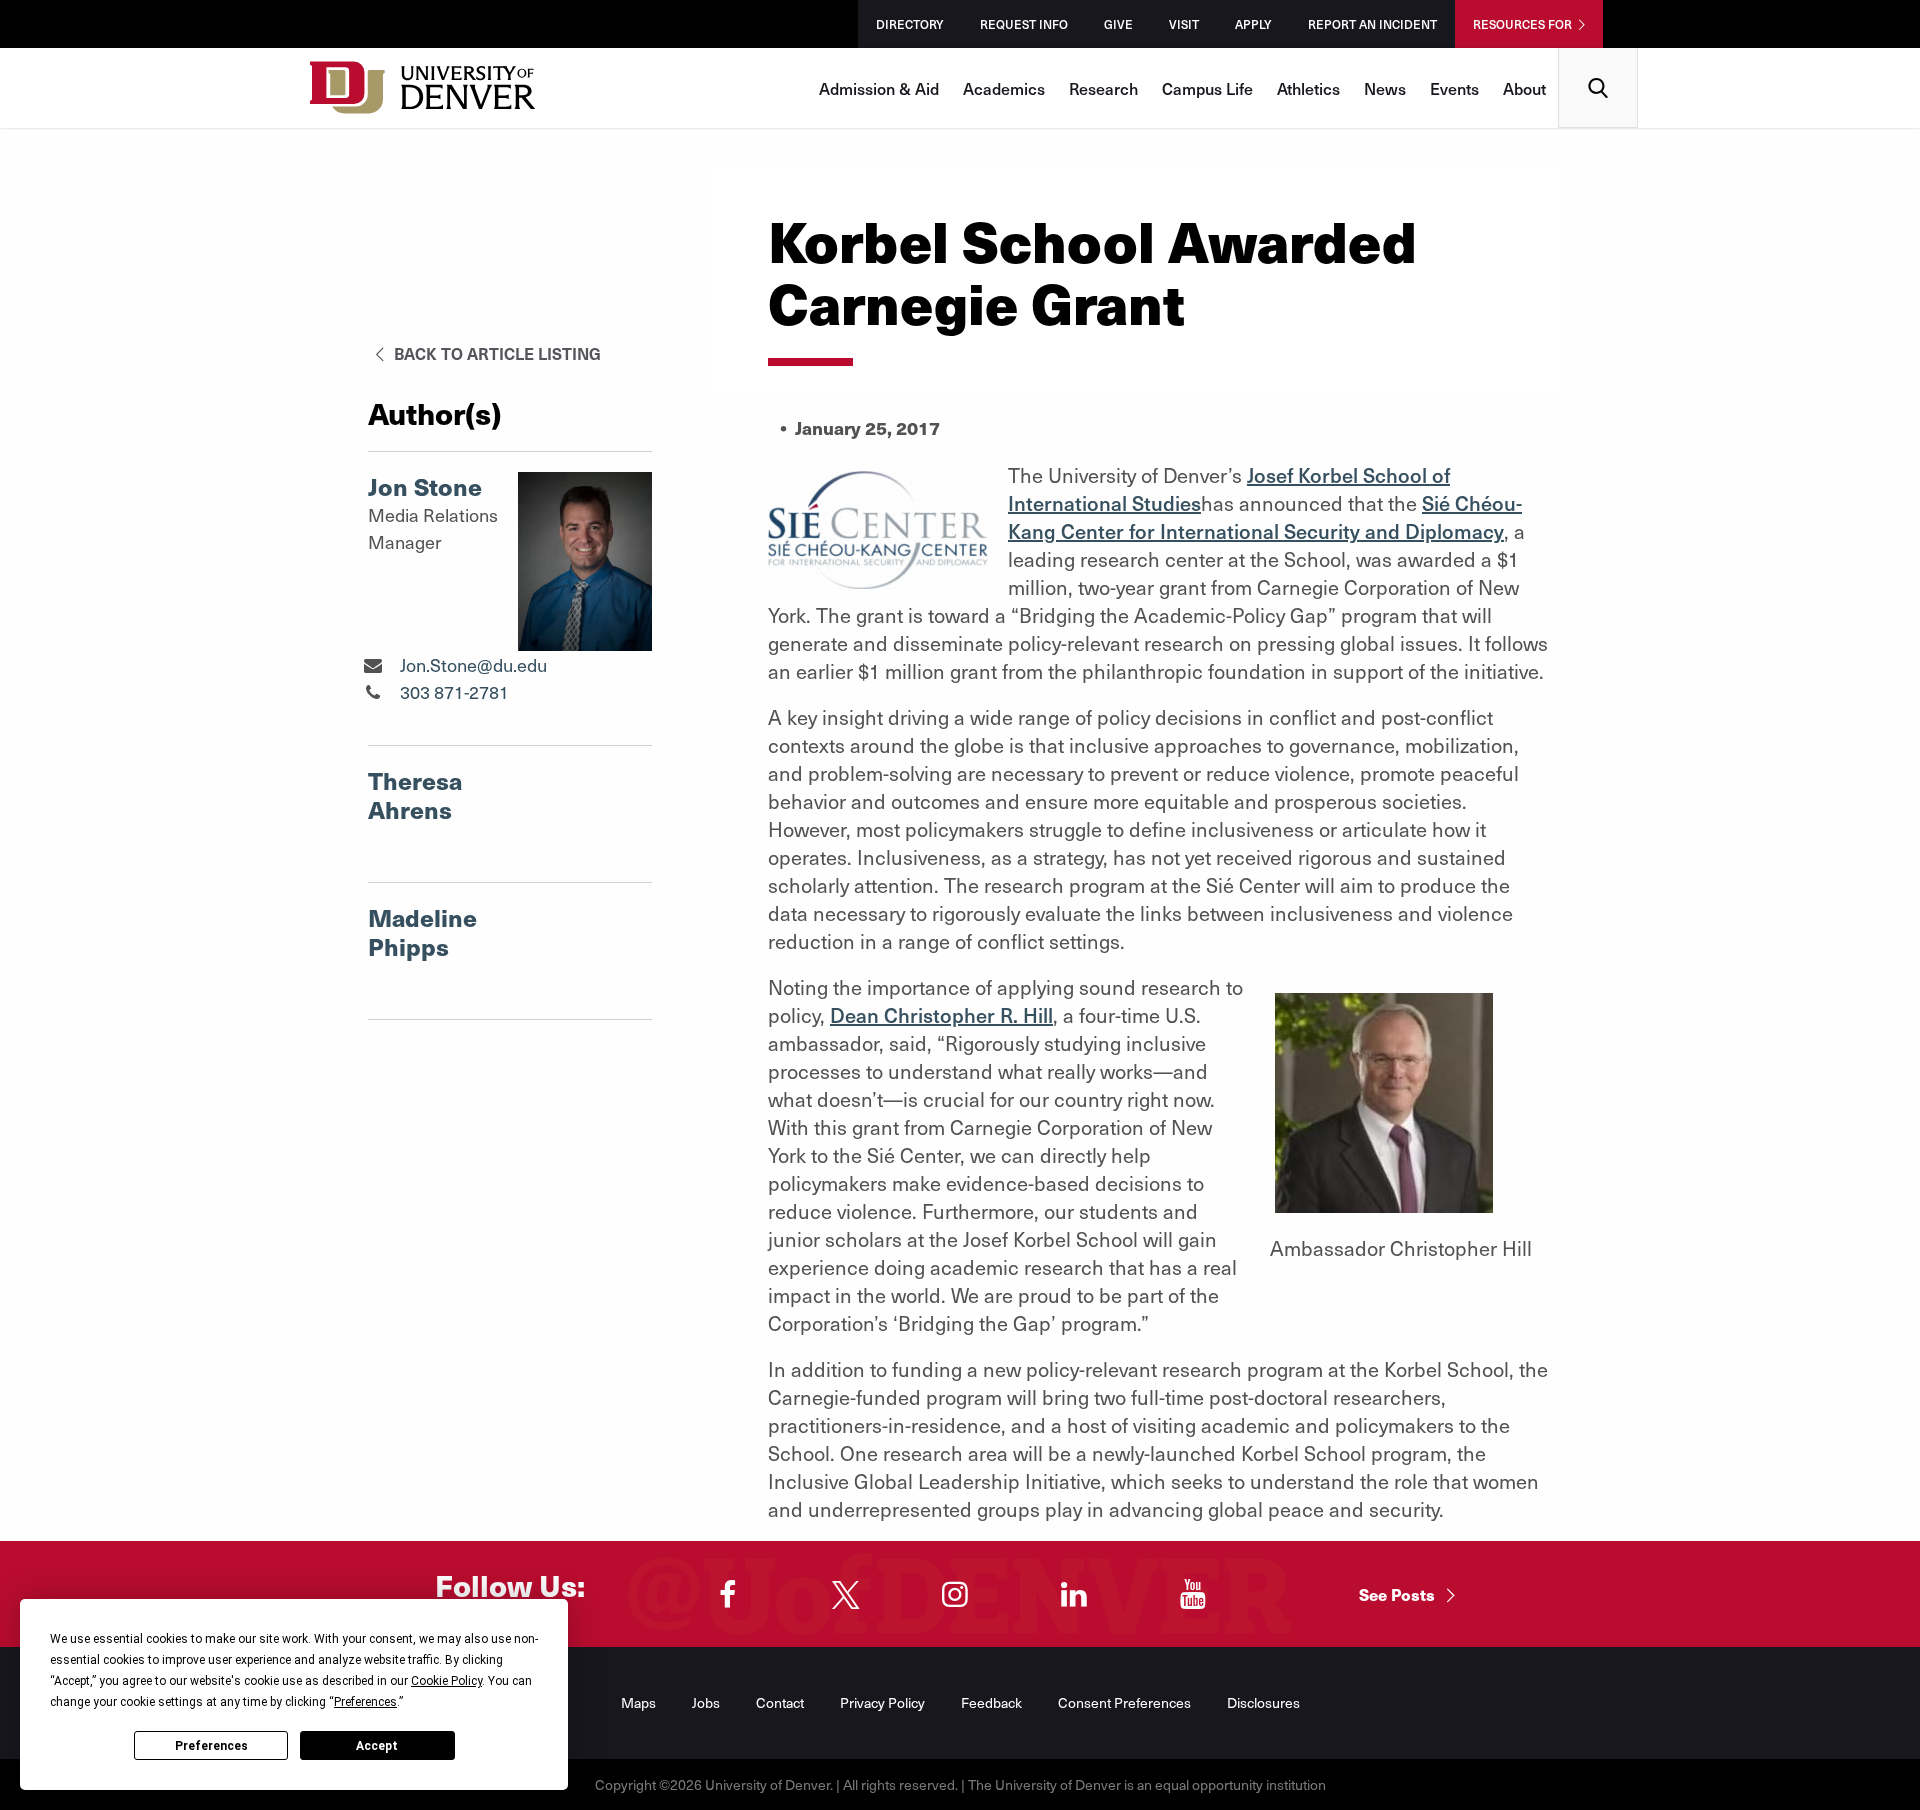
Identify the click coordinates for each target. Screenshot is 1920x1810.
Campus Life (1207, 88)
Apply (1253, 24)
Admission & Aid (879, 88)
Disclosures (1263, 1702)
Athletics (1308, 88)
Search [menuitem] (1598, 55)
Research (1103, 88)
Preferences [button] (365, 1702)
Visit (1184, 24)
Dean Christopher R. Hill (941, 1015)
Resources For (1522, 24)
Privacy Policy (882, 1702)
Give (1118, 24)
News (1385, 88)
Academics (1004, 88)
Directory (910, 24)
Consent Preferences (1124, 1702)
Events (1454, 88)
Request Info (1024, 24)
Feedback (991, 1702)
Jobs (706, 1702)
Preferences (211, 1746)
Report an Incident (1372, 24)
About (1524, 88)
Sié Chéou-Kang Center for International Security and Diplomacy (1265, 517)
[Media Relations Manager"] (372, 664)
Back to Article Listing (495, 353)
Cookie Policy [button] (446, 1681)
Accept (377, 1746)
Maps (638, 1702)
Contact (780, 1702)
